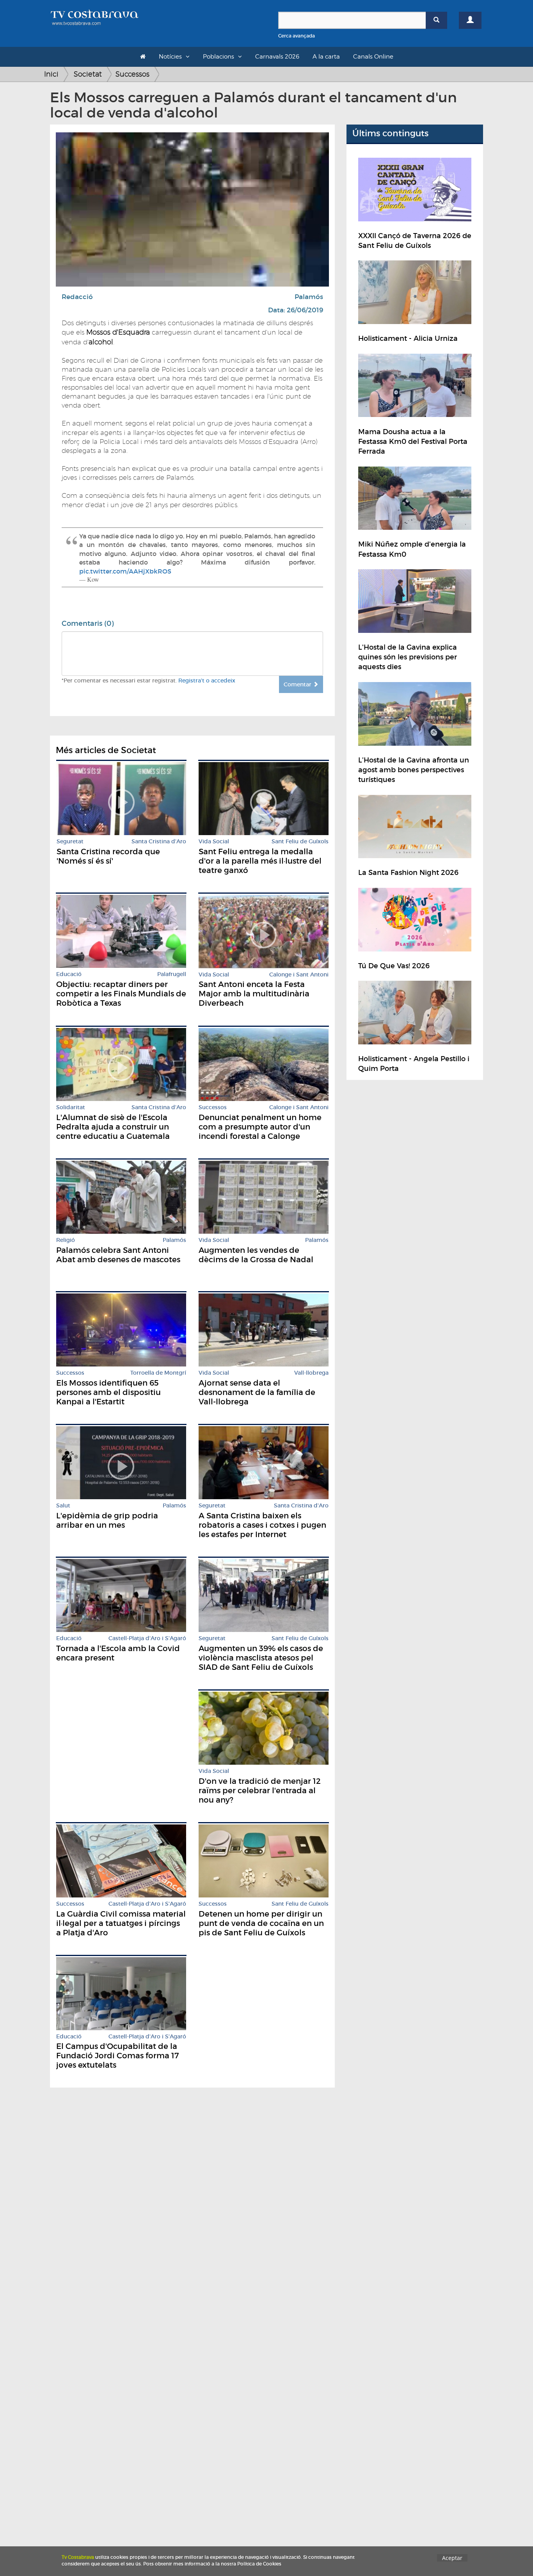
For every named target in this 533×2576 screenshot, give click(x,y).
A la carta (326, 57)
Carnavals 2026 (277, 57)
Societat (88, 74)
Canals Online (373, 57)
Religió (66, 1240)
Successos (132, 74)
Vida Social (214, 842)
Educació (69, 974)
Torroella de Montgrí (158, 1373)
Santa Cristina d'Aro (159, 842)
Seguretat (70, 842)
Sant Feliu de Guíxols (300, 842)
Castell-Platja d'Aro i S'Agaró (147, 1638)
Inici (51, 74)
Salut (63, 1506)
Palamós (309, 297)
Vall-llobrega (311, 1373)
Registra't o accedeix (207, 681)
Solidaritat (71, 1107)
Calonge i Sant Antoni (299, 975)
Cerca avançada (297, 36)
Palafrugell (172, 974)
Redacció (77, 297)
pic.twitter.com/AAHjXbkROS (125, 571)
